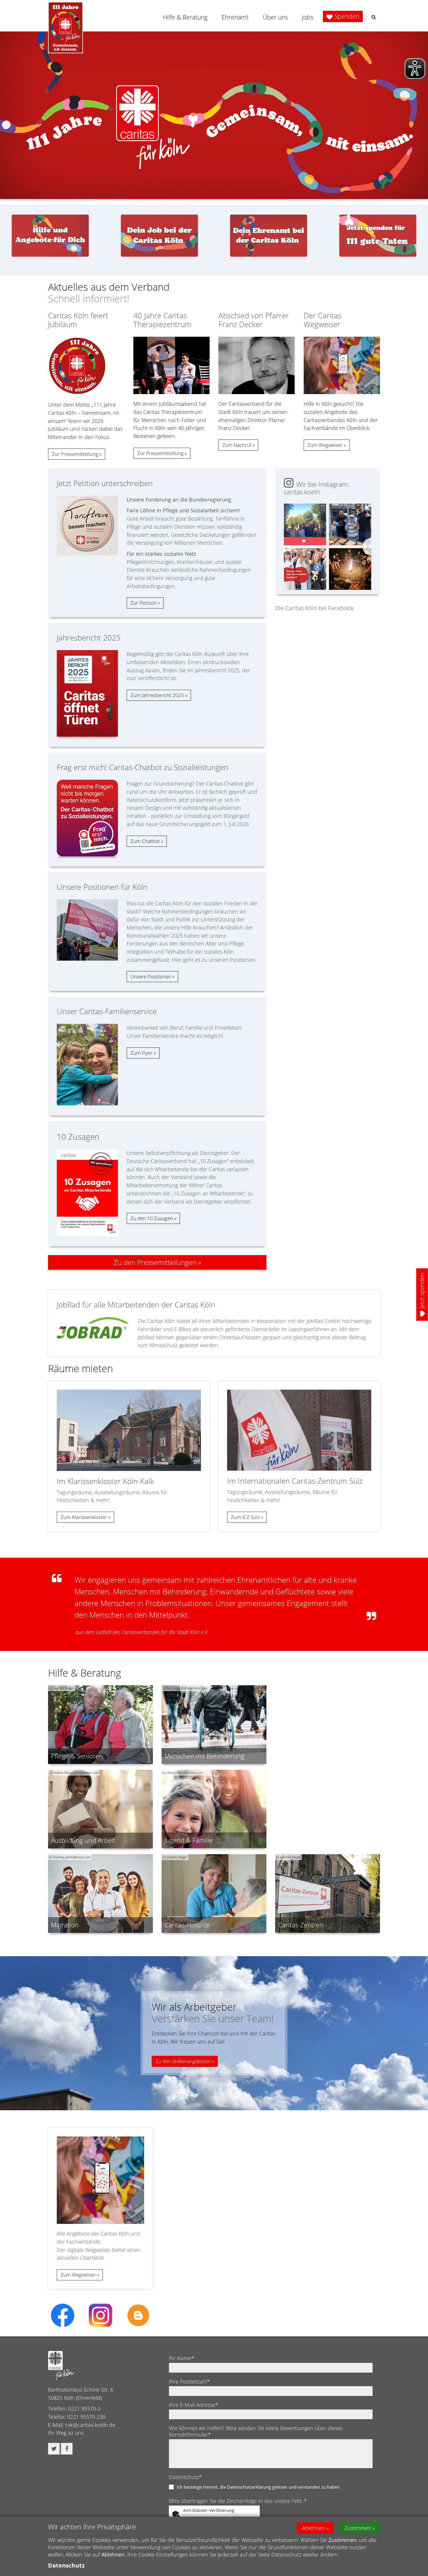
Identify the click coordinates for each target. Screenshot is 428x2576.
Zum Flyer (142, 1053)
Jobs (308, 17)
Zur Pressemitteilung (75, 454)
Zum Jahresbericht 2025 (157, 695)
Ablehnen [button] (313, 2528)
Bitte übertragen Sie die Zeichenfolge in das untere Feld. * (238, 2501)
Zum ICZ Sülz (245, 1517)
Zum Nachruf (237, 445)
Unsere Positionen (151, 976)
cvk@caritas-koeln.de (90, 2425)
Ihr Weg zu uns (66, 2433)
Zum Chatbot (145, 841)
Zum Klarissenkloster (84, 1517)
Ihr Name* (182, 2358)
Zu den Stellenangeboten (183, 2061)
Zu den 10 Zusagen (152, 1218)
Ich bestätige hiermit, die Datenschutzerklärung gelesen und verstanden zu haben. (259, 2487)
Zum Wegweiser (325, 445)
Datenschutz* (185, 2477)
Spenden (347, 16)
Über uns (275, 17)
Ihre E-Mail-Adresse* (193, 2405)
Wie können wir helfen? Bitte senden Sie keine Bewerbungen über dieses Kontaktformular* (256, 2431)
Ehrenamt (235, 17)
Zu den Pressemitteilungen (155, 1262)
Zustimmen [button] (358, 2528)
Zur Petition (144, 603)
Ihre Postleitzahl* (189, 2381)
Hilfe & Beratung (185, 17)
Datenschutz (66, 2565)
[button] (374, 17)
